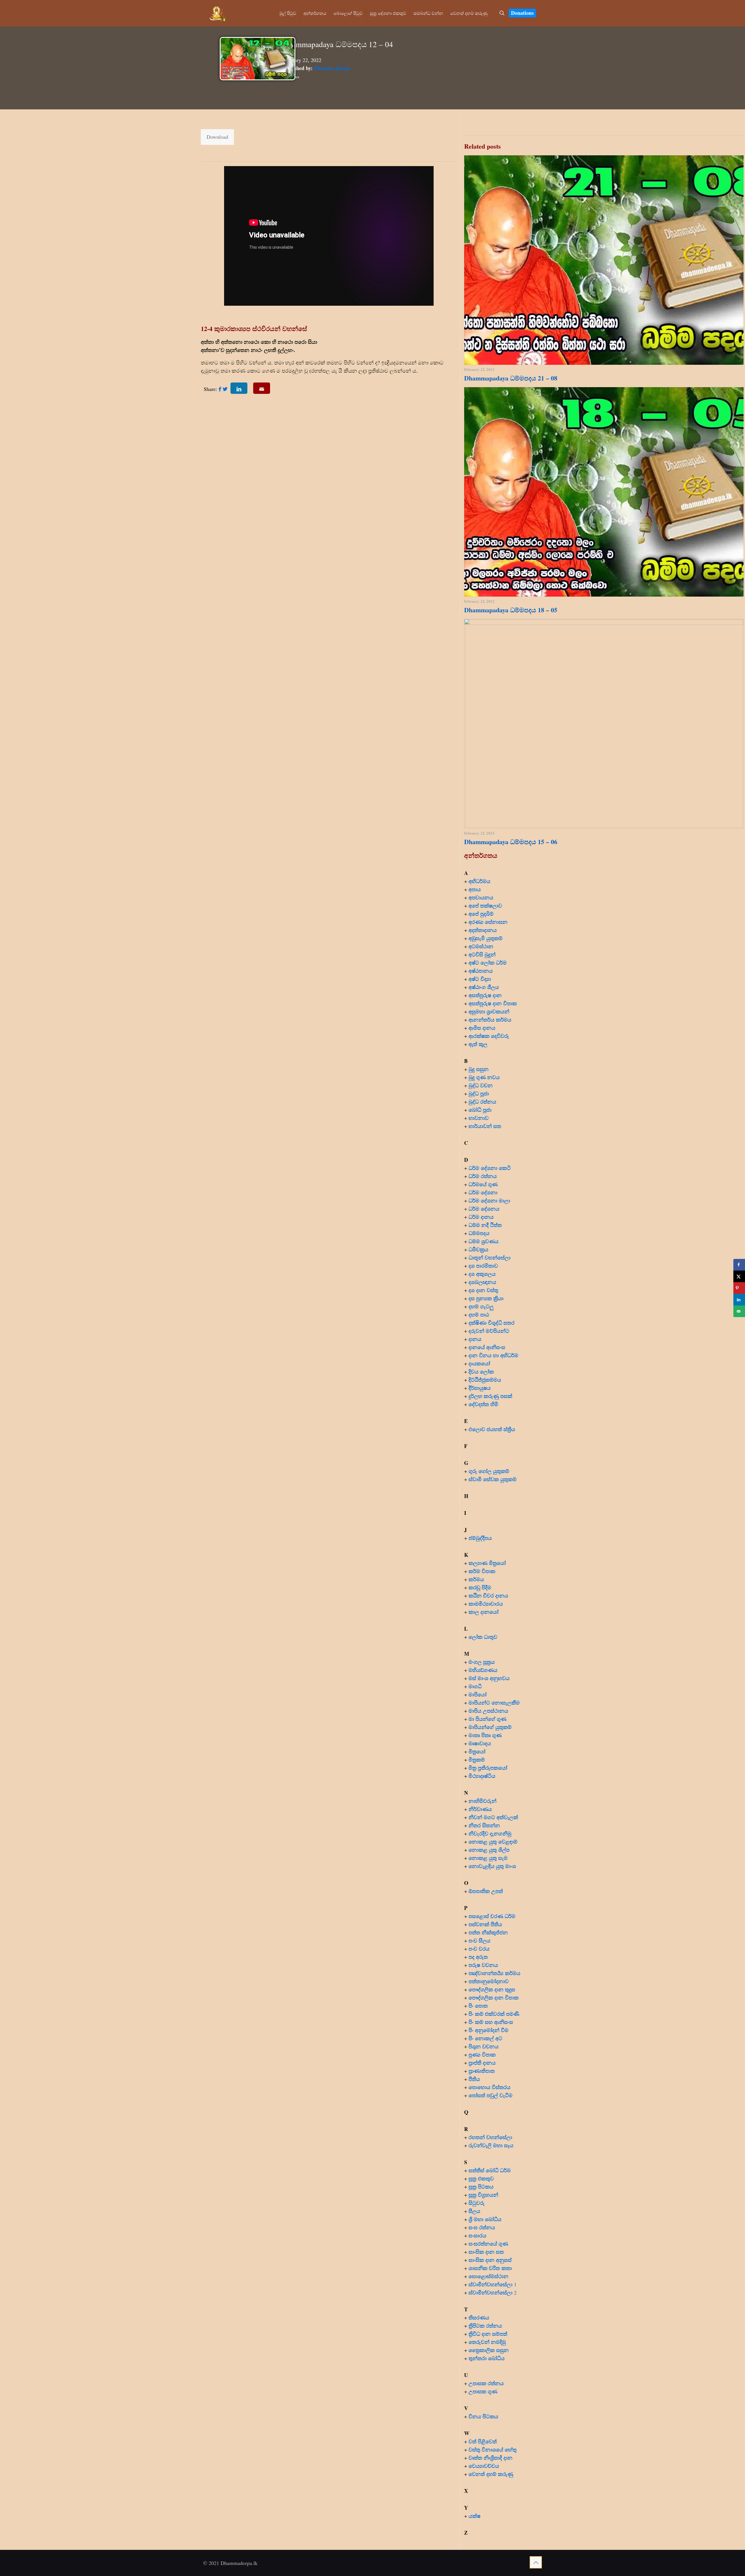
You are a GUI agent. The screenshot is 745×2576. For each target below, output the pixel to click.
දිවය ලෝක (481, 1371)
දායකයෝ (479, 1363)
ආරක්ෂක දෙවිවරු (489, 1036)
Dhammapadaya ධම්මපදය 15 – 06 (511, 842)
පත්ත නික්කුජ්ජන (488, 1932)
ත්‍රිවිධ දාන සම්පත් (488, 2334)
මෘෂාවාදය (480, 1743)
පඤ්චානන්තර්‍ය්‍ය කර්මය (494, 1973)
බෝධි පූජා (480, 1110)
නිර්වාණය (480, 1809)
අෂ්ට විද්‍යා (480, 979)
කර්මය (476, 1579)
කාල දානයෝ (484, 1612)
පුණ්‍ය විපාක (482, 2054)
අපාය (475, 889)
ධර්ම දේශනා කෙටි (490, 1168)
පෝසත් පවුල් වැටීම (491, 2095)
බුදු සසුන (479, 1069)
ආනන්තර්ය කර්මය (490, 1020)
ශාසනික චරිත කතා (490, 2268)
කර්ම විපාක (482, 1571)
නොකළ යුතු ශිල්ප (489, 1850)
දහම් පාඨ (479, 1314)
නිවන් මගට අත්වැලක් (493, 1817)
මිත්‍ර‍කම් (477, 1760)
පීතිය (474, 2079)
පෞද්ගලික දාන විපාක (494, 1997)
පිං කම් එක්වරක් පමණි (494, 2014)
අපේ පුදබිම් (481, 914)
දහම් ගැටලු (481, 1306)
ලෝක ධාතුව (483, 1637)
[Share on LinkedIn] (739, 1300)
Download (217, 137)
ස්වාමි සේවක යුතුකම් (493, 1479)
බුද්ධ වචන (481, 1085)
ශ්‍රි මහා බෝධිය (485, 2219)
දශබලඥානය (482, 1282)
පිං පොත (478, 2006)
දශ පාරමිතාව (483, 1266)
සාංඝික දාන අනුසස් (490, 2260)
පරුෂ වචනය (483, 1965)
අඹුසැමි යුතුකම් (486, 938)
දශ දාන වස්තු (483, 1290)
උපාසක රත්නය (486, 2383)
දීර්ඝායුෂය (480, 1388)
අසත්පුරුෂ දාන (485, 995)
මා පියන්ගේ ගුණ (487, 1719)
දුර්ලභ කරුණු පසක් (490, 1396)
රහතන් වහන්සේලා (490, 2137)
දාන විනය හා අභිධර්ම (493, 1355)
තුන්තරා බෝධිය (487, 2358)
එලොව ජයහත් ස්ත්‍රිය (492, 1429)
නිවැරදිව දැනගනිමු (490, 1833)
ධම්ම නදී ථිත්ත (485, 1225)
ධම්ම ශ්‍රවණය (484, 1241)
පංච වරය (479, 1949)
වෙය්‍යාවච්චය (484, 2466)
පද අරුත (478, 1957)
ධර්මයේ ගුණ (483, 1184)
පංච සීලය (479, 1940)
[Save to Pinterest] (739, 1288)
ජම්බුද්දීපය (480, 1538)
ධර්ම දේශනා (483, 1192)
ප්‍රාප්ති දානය (482, 2063)
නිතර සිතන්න (484, 1825)
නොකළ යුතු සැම (488, 1858)
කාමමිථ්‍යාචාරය (486, 1604)
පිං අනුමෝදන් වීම (488, 2030)
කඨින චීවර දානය (488, 1595)
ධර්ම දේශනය (484, 1209)
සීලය (474, 2211)
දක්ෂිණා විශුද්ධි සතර (492, 1323)
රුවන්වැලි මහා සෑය (491, 2145)
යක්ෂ (475, 2516)
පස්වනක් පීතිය (485, 1924)
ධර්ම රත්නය (483, 1176)
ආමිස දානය (482, 1028)
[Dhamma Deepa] (218, 13)
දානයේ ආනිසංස (487, 1347)
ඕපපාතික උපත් (486, 1891)
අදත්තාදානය (484, 930)
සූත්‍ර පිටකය (481, 2187)
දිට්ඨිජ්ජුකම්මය (485, 1380)
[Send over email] (739, 1311)
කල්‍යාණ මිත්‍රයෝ (487, 1563)
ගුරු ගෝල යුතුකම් (489, 1471)
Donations (522, 13)
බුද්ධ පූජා (479, 1093)
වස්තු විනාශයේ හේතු (493, 2449)
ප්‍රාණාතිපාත (482, 2071)
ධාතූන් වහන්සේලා (489, 1257)
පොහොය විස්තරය (489, 2087)
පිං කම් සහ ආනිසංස (491, 2022)
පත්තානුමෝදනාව (489, 1981)
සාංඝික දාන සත (486, 2252)
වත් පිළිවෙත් (483, 2441)
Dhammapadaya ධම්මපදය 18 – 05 (511, 610)
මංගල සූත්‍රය (482, 1662)
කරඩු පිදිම (480, 1587)
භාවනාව (479, 1118)
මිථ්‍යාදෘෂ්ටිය (482, 1776)
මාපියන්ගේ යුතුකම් (490, 1727)
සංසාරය (477, 2235)
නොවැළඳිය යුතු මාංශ (492, 1866)
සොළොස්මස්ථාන (488, 2276)
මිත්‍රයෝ (477, 1751)
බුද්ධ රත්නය (482, 1102)
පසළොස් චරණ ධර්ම (492, 1916)
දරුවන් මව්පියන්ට (489, 1331)
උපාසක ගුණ (483, 2391)
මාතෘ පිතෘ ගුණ (486, 1735)
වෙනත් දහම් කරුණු (491, 2474)
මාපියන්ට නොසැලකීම (494, 1702)
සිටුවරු (477, 2203)
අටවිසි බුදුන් (482, 954)
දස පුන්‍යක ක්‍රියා (486, 1298)
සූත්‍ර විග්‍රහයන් (483, 2195)
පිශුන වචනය (484, 2046)
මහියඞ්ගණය (483, 1670)
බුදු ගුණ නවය (484, 1077)
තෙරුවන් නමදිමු (487, 2342)
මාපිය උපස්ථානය (488, 1711)
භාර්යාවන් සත (485, 1126)
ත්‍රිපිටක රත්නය (485, 2326)
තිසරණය (479, 2317)
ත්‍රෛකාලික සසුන (489, 2350)
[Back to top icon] (536, 2562)
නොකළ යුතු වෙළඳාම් (493, 1842)
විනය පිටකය (483, 2416)
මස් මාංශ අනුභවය (489, 1678)
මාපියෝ (478, 1694)
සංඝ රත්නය (482, 2227)
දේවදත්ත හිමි (483, 1404)
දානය (475, 1339)
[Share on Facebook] (739, 1265)
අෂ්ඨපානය (481, 971)
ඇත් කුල (478, 1044)
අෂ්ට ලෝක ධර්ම (488, 963)
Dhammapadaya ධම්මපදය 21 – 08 (511, 378)
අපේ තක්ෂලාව (485, 905)
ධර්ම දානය (481, 1217)
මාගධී (475, 1686)
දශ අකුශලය (482, 1274)
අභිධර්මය (479, 881)
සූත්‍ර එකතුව (481, 2178)
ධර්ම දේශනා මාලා (489, 1200)
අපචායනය (481, 897)
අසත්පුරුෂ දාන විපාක (493, 1003)
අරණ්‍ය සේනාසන (488, 922)
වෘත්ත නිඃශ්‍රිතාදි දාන (491, 2458)
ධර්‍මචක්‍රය (478, 1249)
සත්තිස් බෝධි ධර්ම (490, 2170)
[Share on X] (739, 1276)
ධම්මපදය (479, 1233)
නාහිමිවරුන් (483, 1801)
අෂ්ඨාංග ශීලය (484, 987)
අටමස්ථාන (481, 946)
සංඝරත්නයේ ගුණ (488, 2244)
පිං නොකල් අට (485, 2038)
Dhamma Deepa (332, 68)
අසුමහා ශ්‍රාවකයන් (489, 1011)
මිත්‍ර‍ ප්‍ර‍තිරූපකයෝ (488, 1768)
